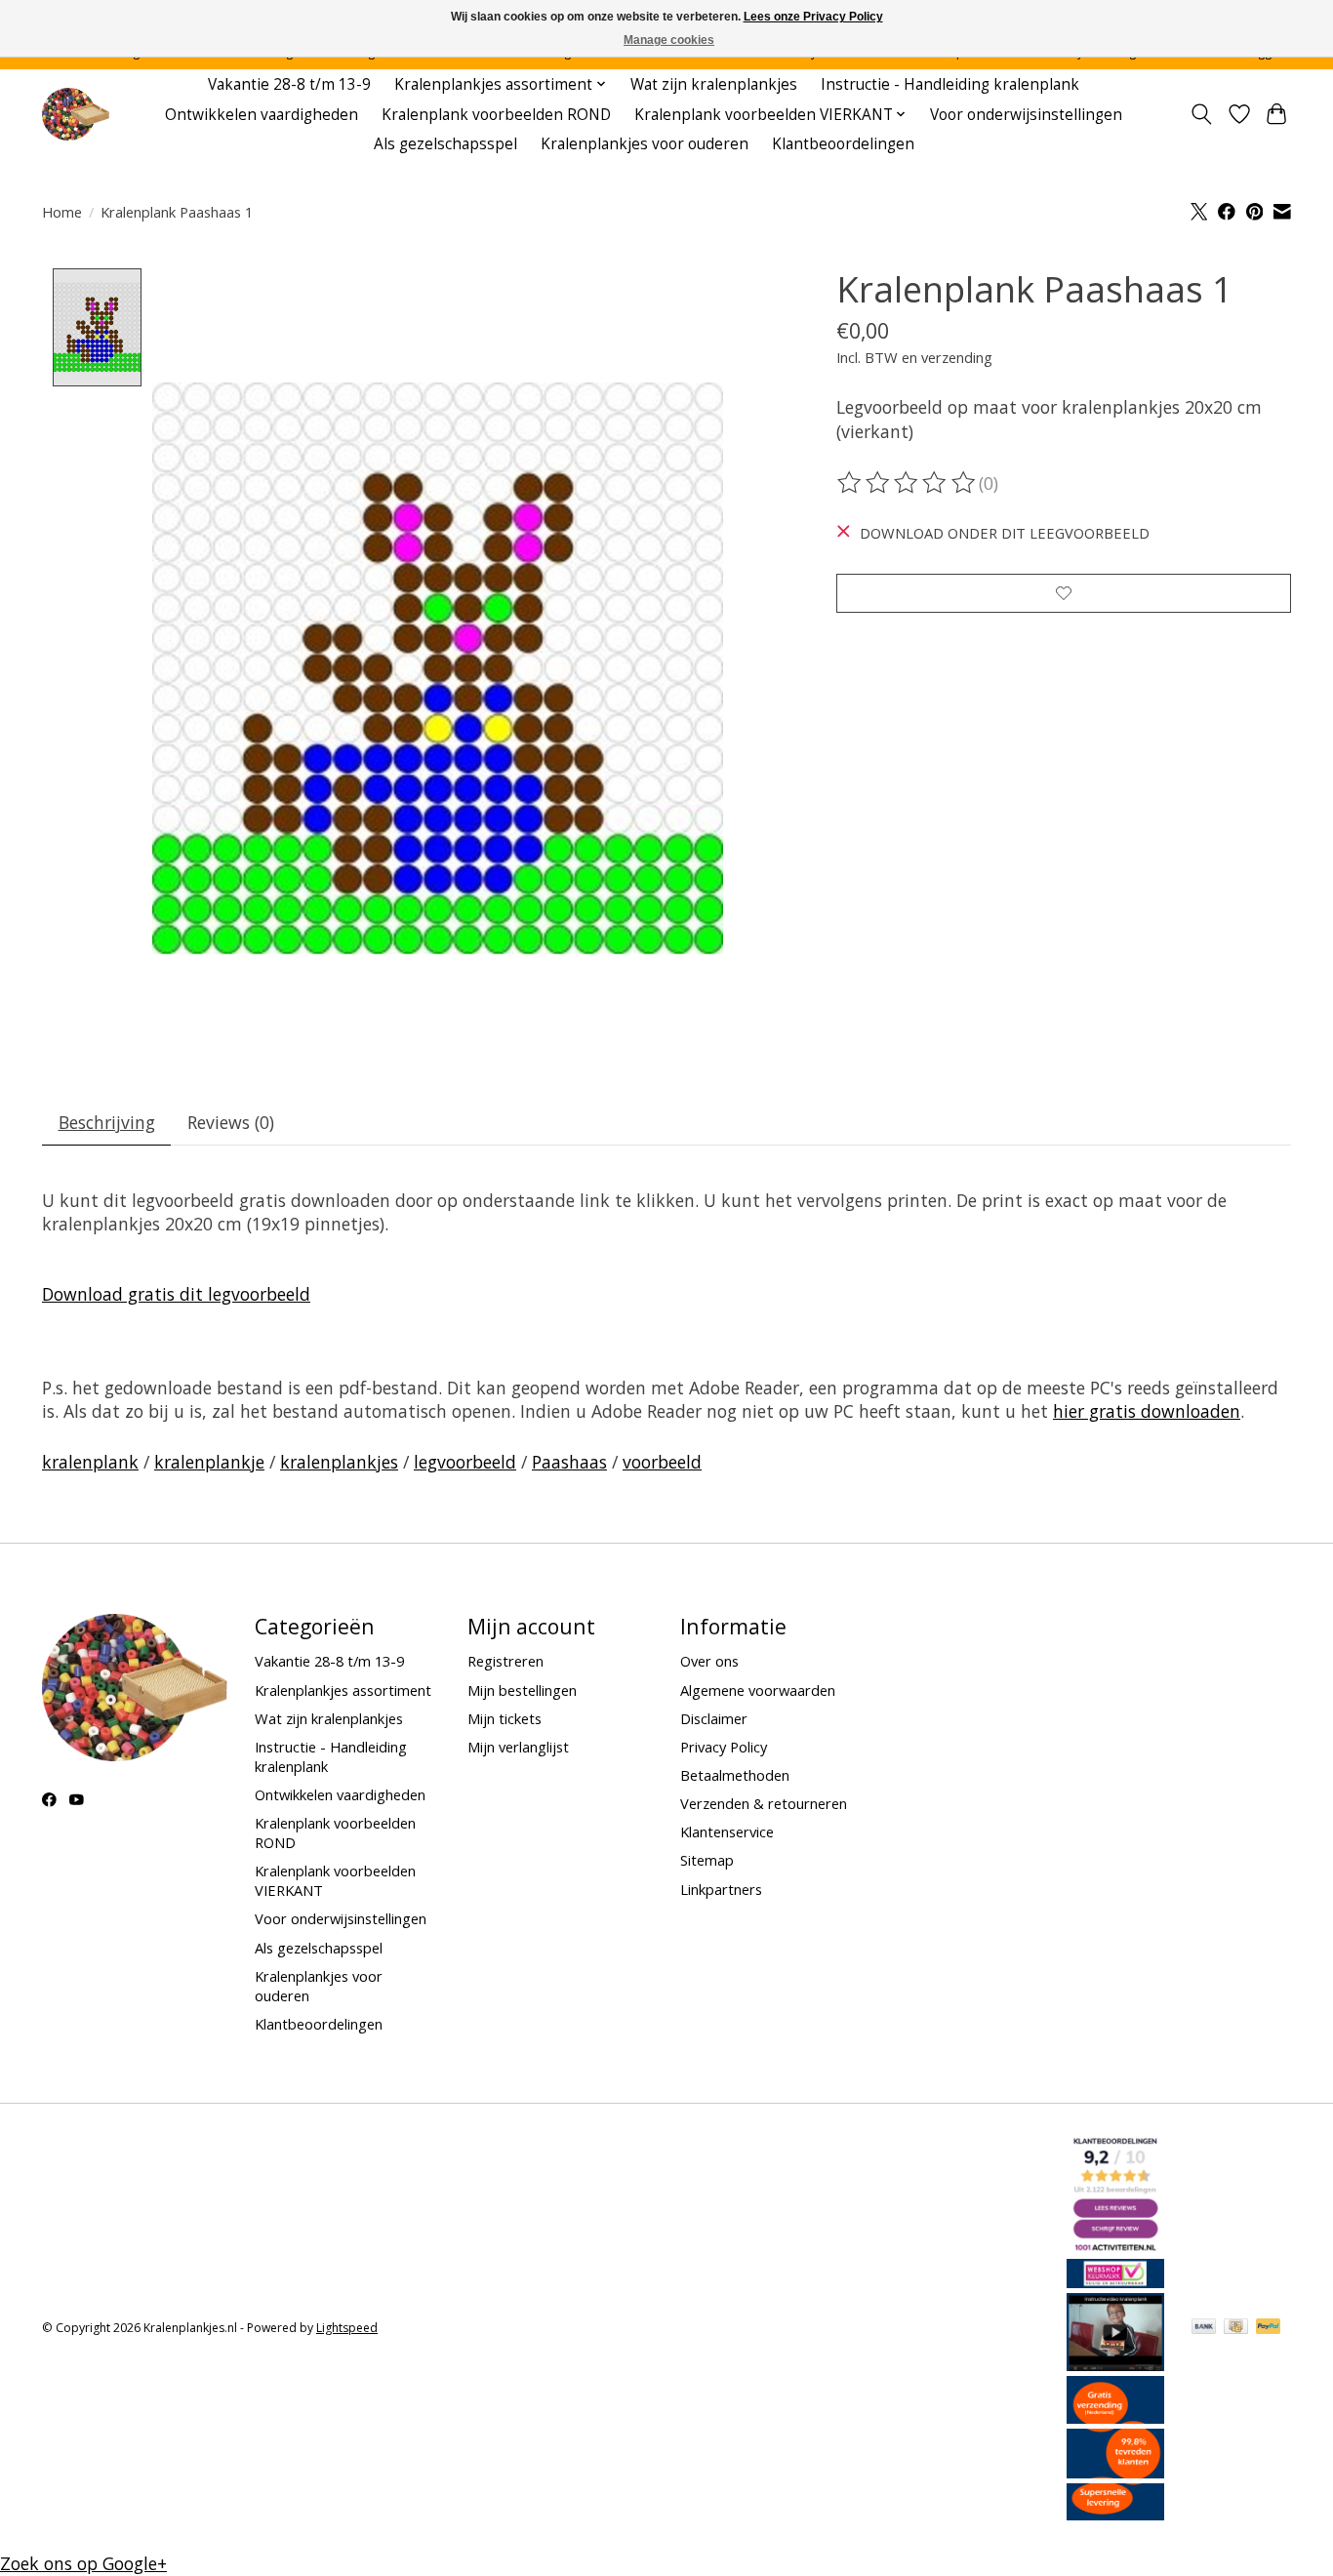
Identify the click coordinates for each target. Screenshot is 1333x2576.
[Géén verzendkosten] (1115, 2417)
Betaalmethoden (735, 1775)
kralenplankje (209, 1462)
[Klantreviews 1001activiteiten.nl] (1115, 2247)
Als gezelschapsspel (445, 144)
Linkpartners (721, 1889)
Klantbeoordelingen (843, 144)
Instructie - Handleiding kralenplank (950, 84)
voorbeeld (662, 1462)
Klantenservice (727, 1831)
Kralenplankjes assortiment (343, 1690)
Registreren (505, 1661)
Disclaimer (714, 1718)
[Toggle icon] (1202, 114)
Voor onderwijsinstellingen (1026, 115)
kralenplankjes (339, 1462)
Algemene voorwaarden (758, 1690)
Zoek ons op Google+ (83, 2563)
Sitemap (707, 1860)
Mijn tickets (505, 1718)
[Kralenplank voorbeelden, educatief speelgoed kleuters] (76, 115)
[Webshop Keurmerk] (1115, 2281)
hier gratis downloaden (1147, 1411)
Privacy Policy (724, 1747)
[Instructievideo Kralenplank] (1115, 2364)
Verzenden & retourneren (764, 1803)
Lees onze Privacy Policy (813, 17)
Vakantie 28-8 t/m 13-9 (289, 84)
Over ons (709, 1661)
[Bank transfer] (1204, 2328)
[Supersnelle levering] (1115, 2514)
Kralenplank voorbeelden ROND (496, 115)
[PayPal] (1269, 2328)
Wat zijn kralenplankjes (714, 84)
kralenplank (90, 1462)
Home (62, 212)
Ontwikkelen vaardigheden (262, 115)
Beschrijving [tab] (107, 1122)
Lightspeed (347, 2328)
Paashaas (569, 1462)
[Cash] (1236, 2328)
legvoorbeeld (465, 1462)
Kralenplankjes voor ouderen (645, 144)
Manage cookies (669, 40)
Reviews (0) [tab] (231, 1122)
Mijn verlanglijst (518, 1747)
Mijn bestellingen (522, 1690)
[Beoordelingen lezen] (908, 483)
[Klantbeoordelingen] (1115, 2472)
